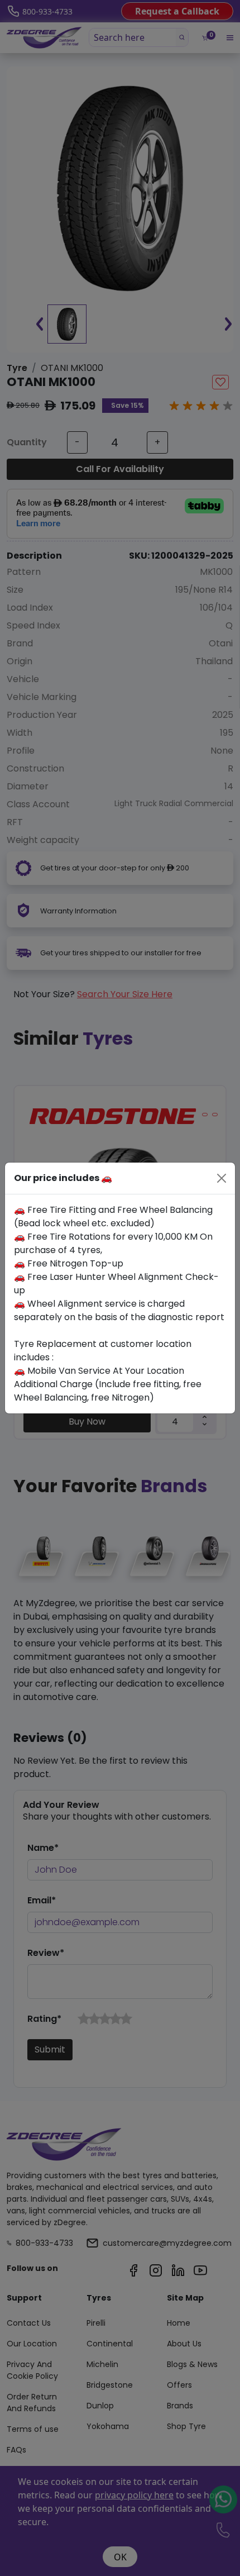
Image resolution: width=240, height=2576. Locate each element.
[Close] (222, 1178)
